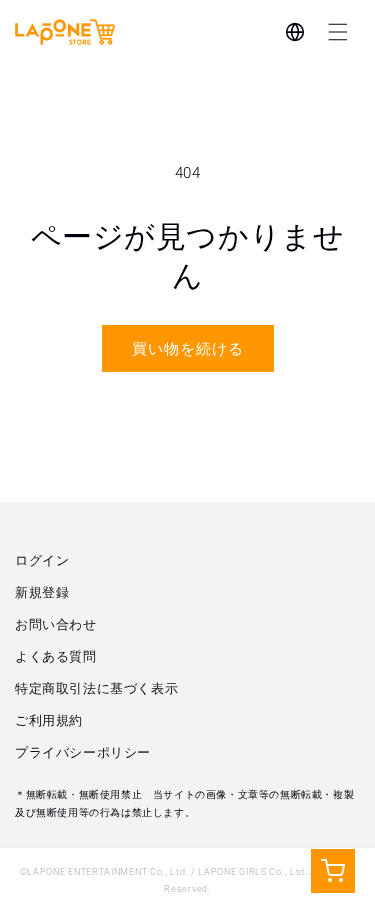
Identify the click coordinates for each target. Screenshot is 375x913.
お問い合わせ (56, 624)
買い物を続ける (188, 349)
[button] (338, 32)
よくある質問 (56, 656)
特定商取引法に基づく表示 (96, 688)
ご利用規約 (49, 720)
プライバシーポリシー (83, 752)
